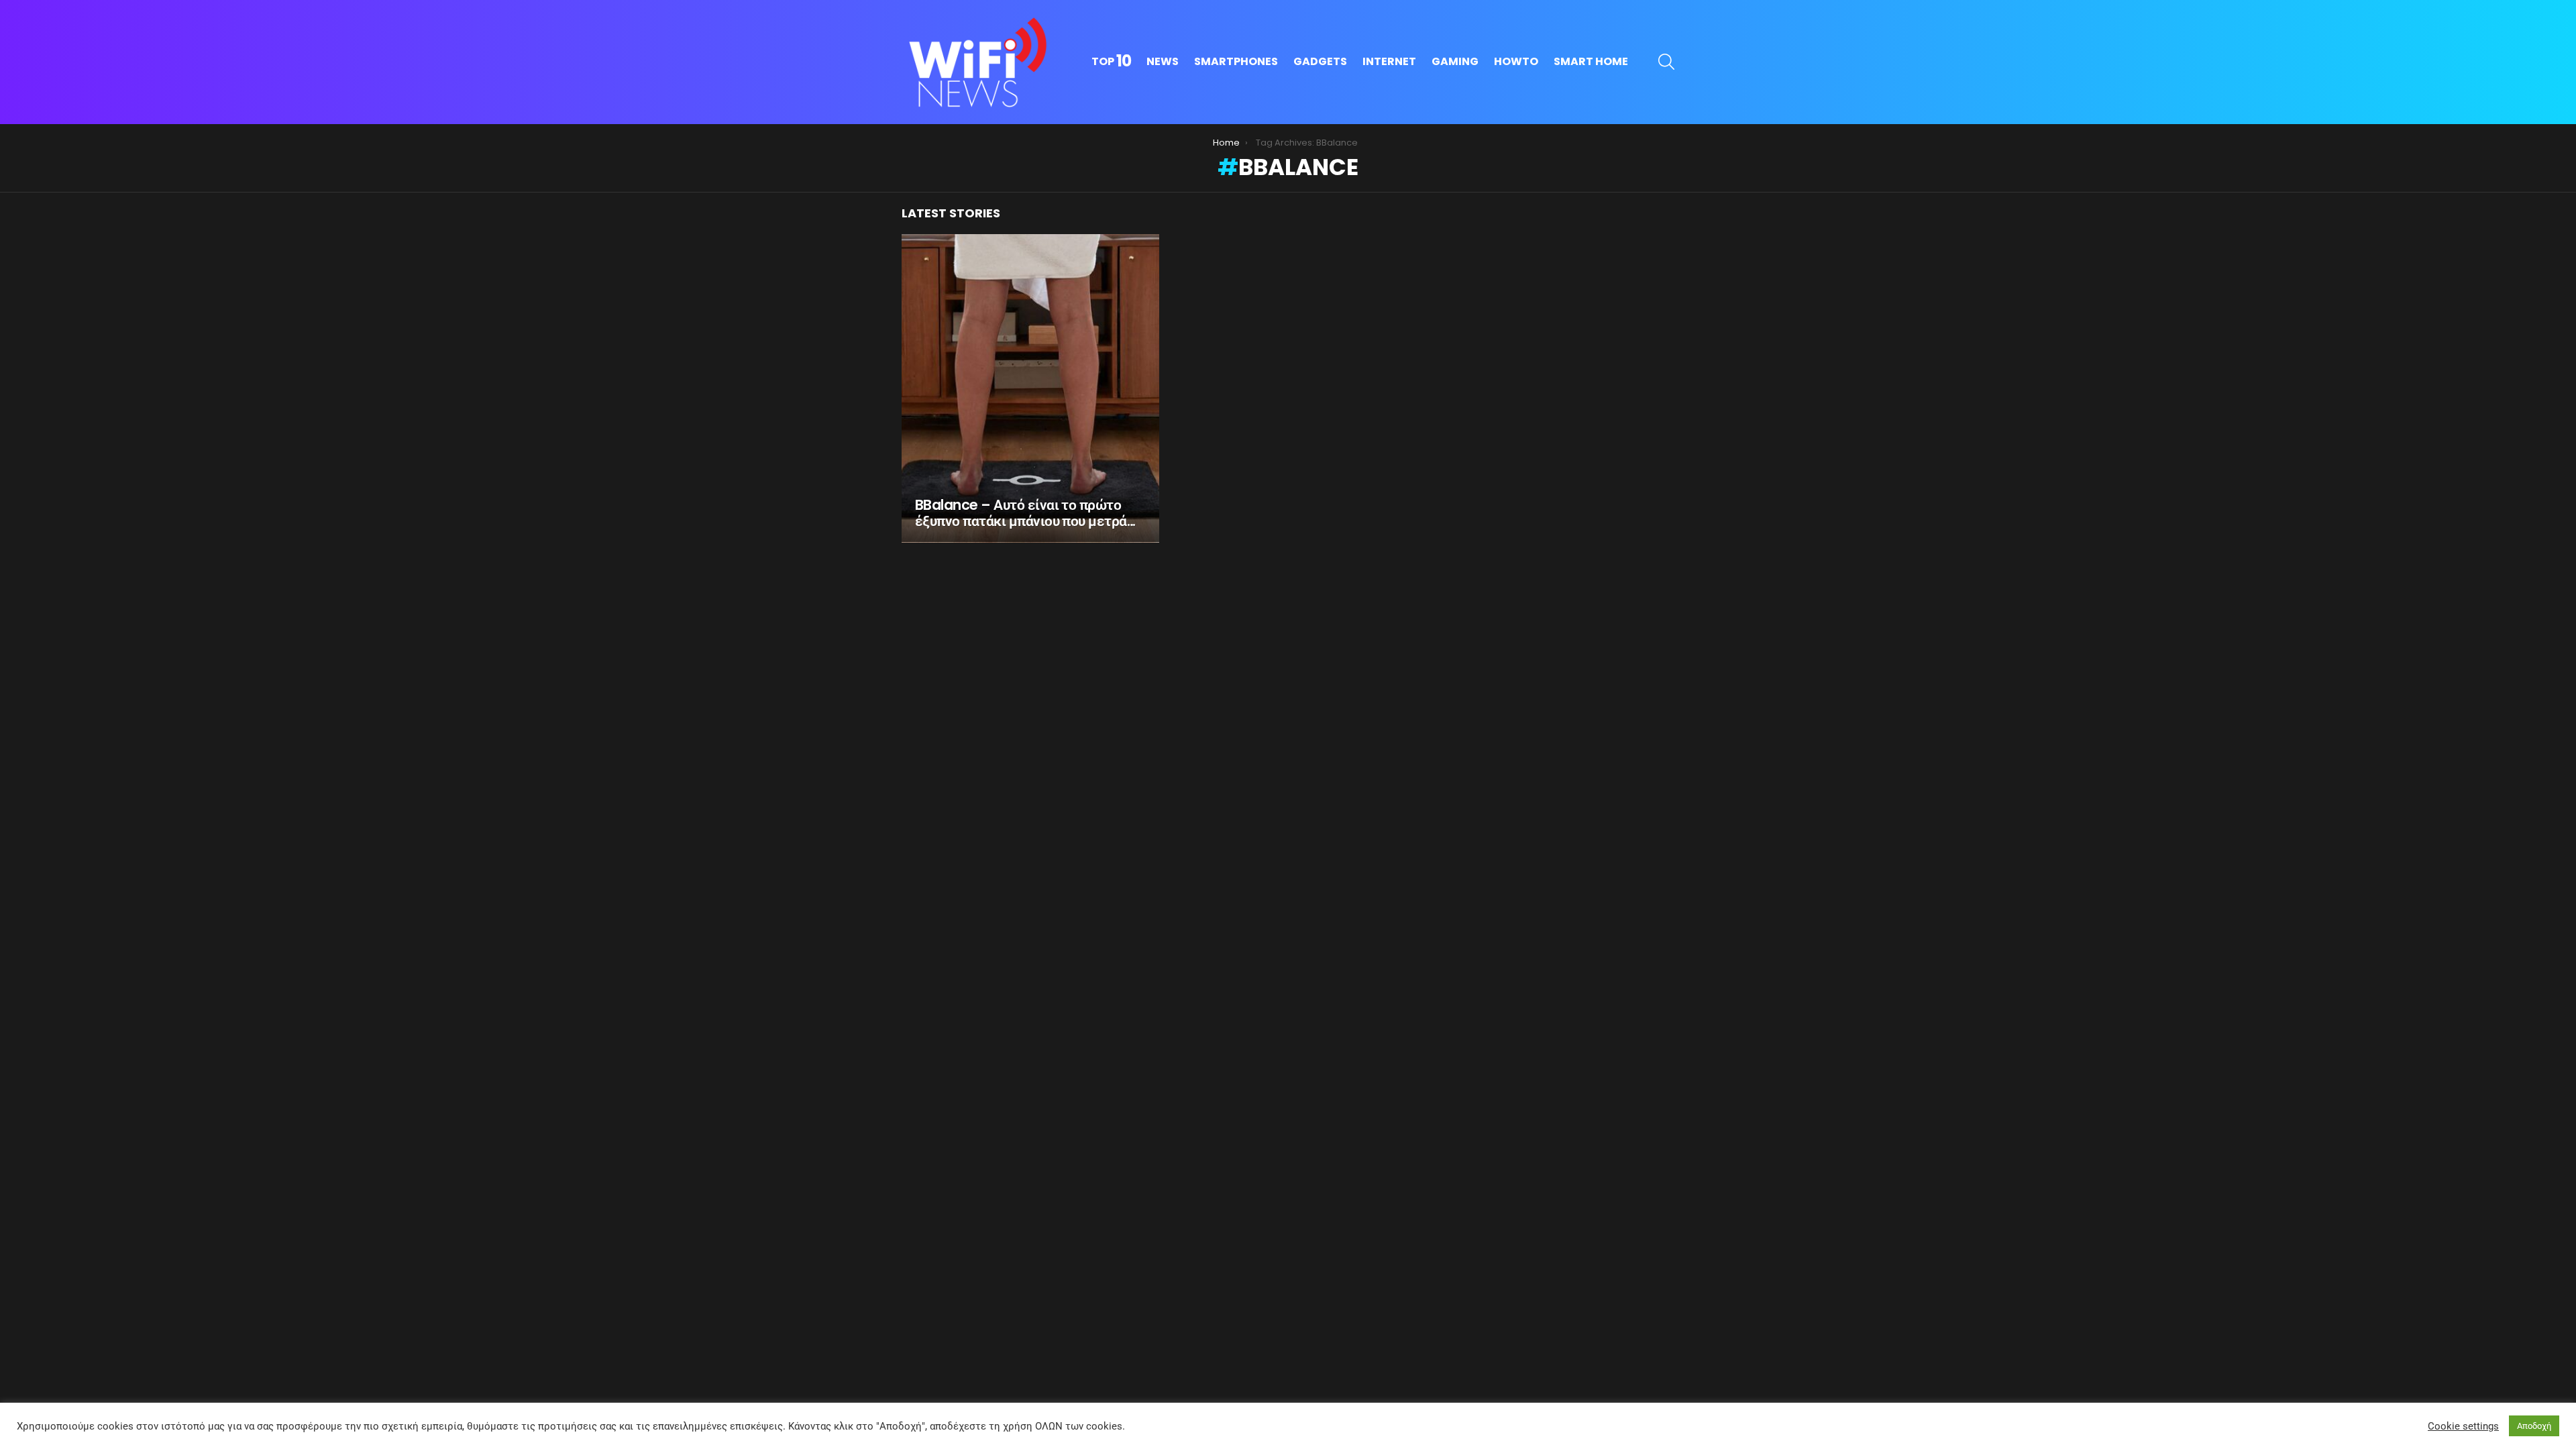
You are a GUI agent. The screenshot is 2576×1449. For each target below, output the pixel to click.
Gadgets (1320, 61)
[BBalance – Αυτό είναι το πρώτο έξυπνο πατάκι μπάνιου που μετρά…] (1030, 388)
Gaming (1455, 61)
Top (1111, 62)
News (1163, 61)
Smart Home (1591, 61)
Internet (1389, 61)
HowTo (1516, 61)
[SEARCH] (1666, 62)
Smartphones (1236, 61)
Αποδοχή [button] (2534, 1426)
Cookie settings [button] (2463, 1426)
